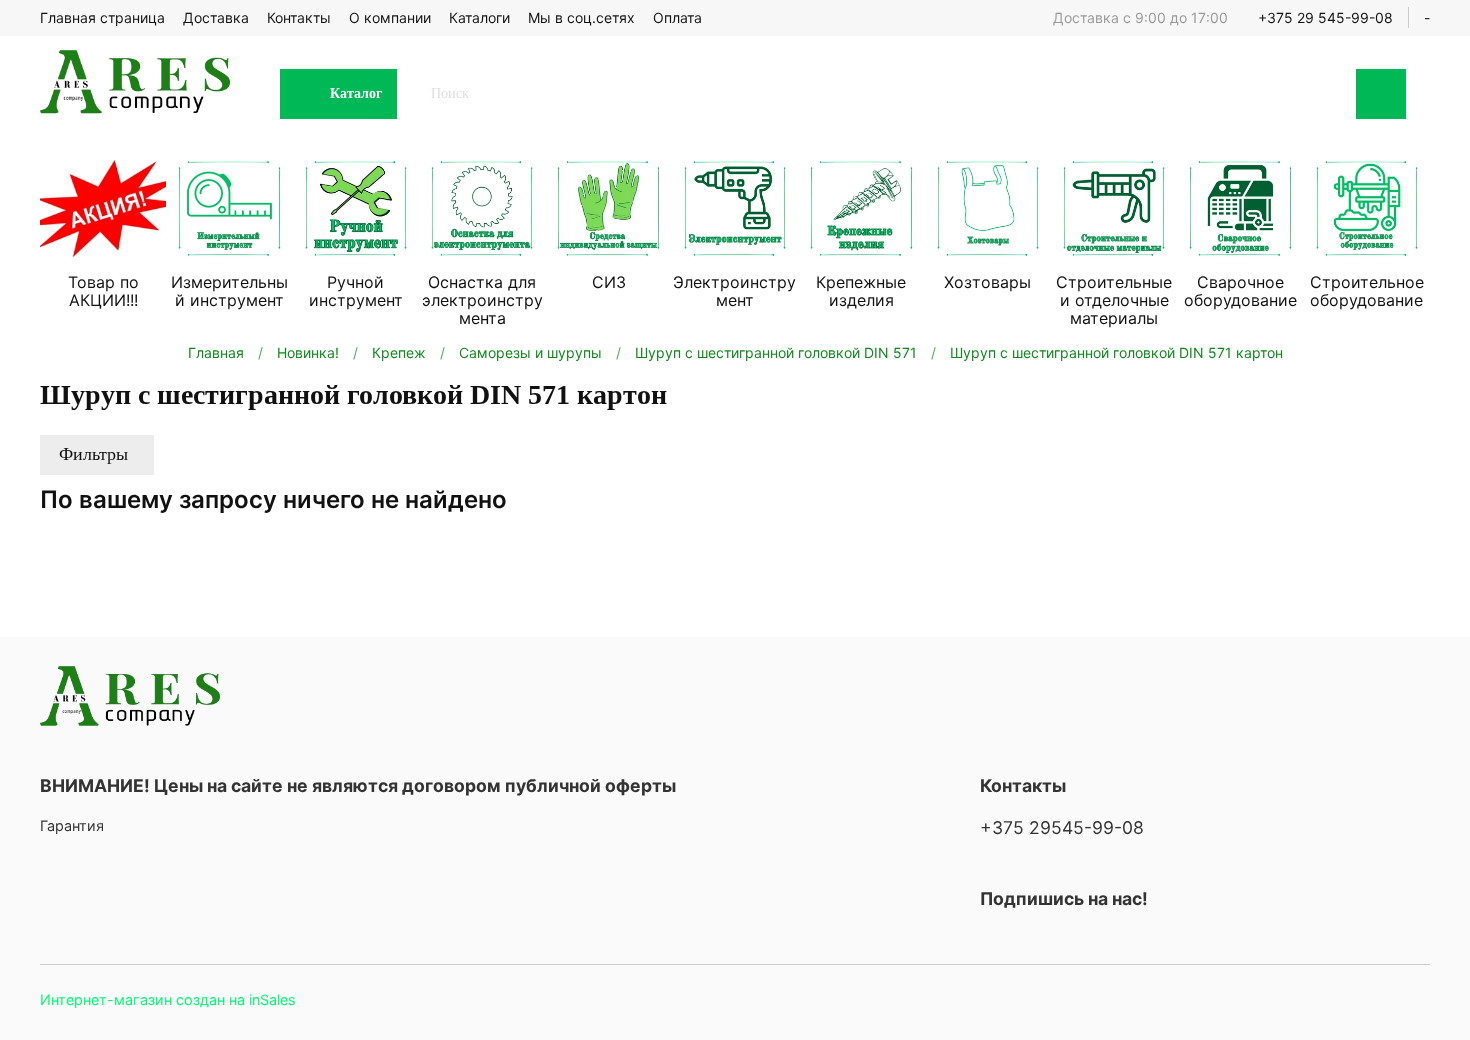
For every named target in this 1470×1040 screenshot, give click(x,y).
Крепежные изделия (861, 291)
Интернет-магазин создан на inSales (168, 999)
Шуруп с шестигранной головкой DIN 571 (776, 352)
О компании (390, 17)
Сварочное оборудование (1240, 291)
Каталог (356, 93)
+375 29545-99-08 (1062, 827)
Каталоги (479, 17)
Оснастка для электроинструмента (482, 300)
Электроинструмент (734, 291)
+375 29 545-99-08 (1325, 17)
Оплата (677, 17)
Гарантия (72, 825)
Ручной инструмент (356, 291)
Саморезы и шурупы (530, 352)
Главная (216, 352)
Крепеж (399, 352)
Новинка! (308, 352)
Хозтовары (987, 282)
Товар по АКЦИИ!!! (103, 291)
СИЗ (609, 282)
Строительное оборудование (1367, 291)
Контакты (299, 17)
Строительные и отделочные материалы (1114, 300)
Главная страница (102, 17)
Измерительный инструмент (229, 291)
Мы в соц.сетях (581, 17)
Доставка (216, 17)
